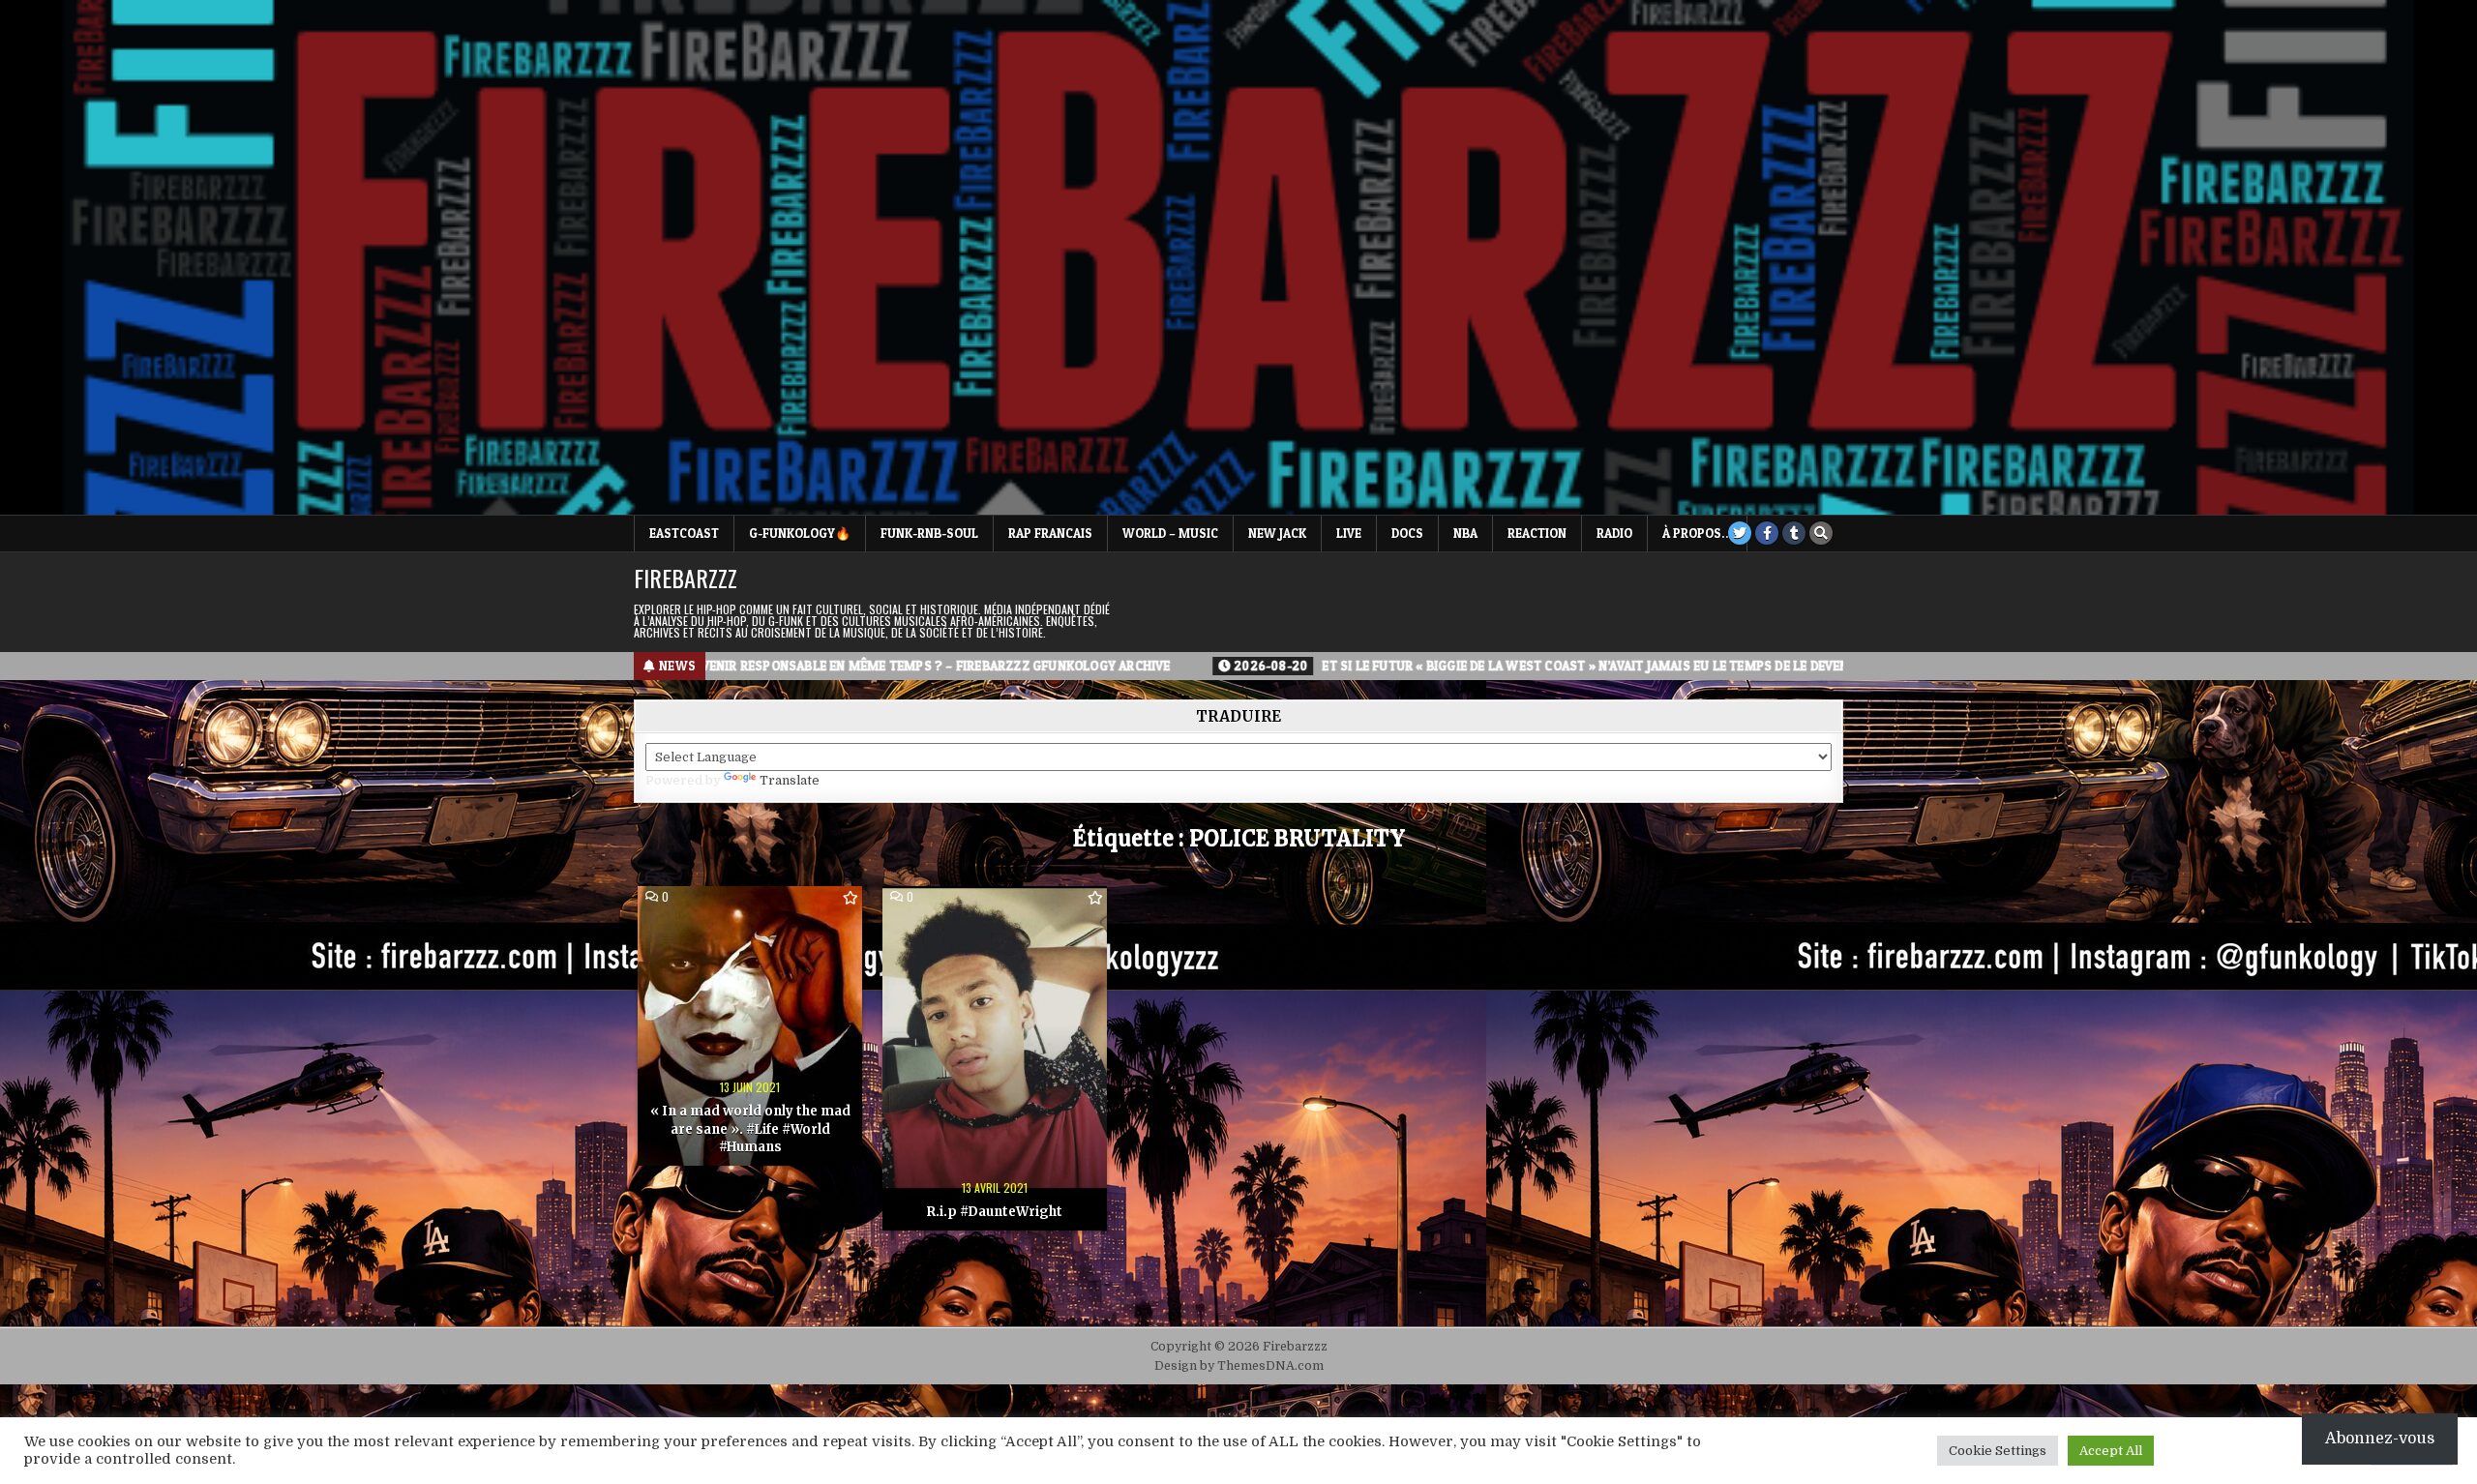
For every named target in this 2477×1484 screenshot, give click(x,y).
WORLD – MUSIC (1170, 533)
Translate (790, 780)
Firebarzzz (686, 578)
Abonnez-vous (2380, 1439)
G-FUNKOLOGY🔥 (800, 533)
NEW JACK (1277, 533)
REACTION (1537, 533)
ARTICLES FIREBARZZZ (995, 920)
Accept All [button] (2111, 1451)
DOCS (1407, 533)
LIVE (1349, 533)
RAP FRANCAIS (1050, 533)
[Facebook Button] (1767, 533)
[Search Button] (1821, 533)
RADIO (1614, 533)
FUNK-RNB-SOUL (929, 533)
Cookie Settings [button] (1998, 1451)
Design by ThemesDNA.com (1239, 1366)
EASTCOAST (684, 533)
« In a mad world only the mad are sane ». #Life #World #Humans (750, 1128)
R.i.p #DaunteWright (995, 1212)
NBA (1465, 533)
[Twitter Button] (1740, 533)
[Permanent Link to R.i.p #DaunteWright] (995, 1058)
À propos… (1697, 533)
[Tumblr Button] (1794, 533)
